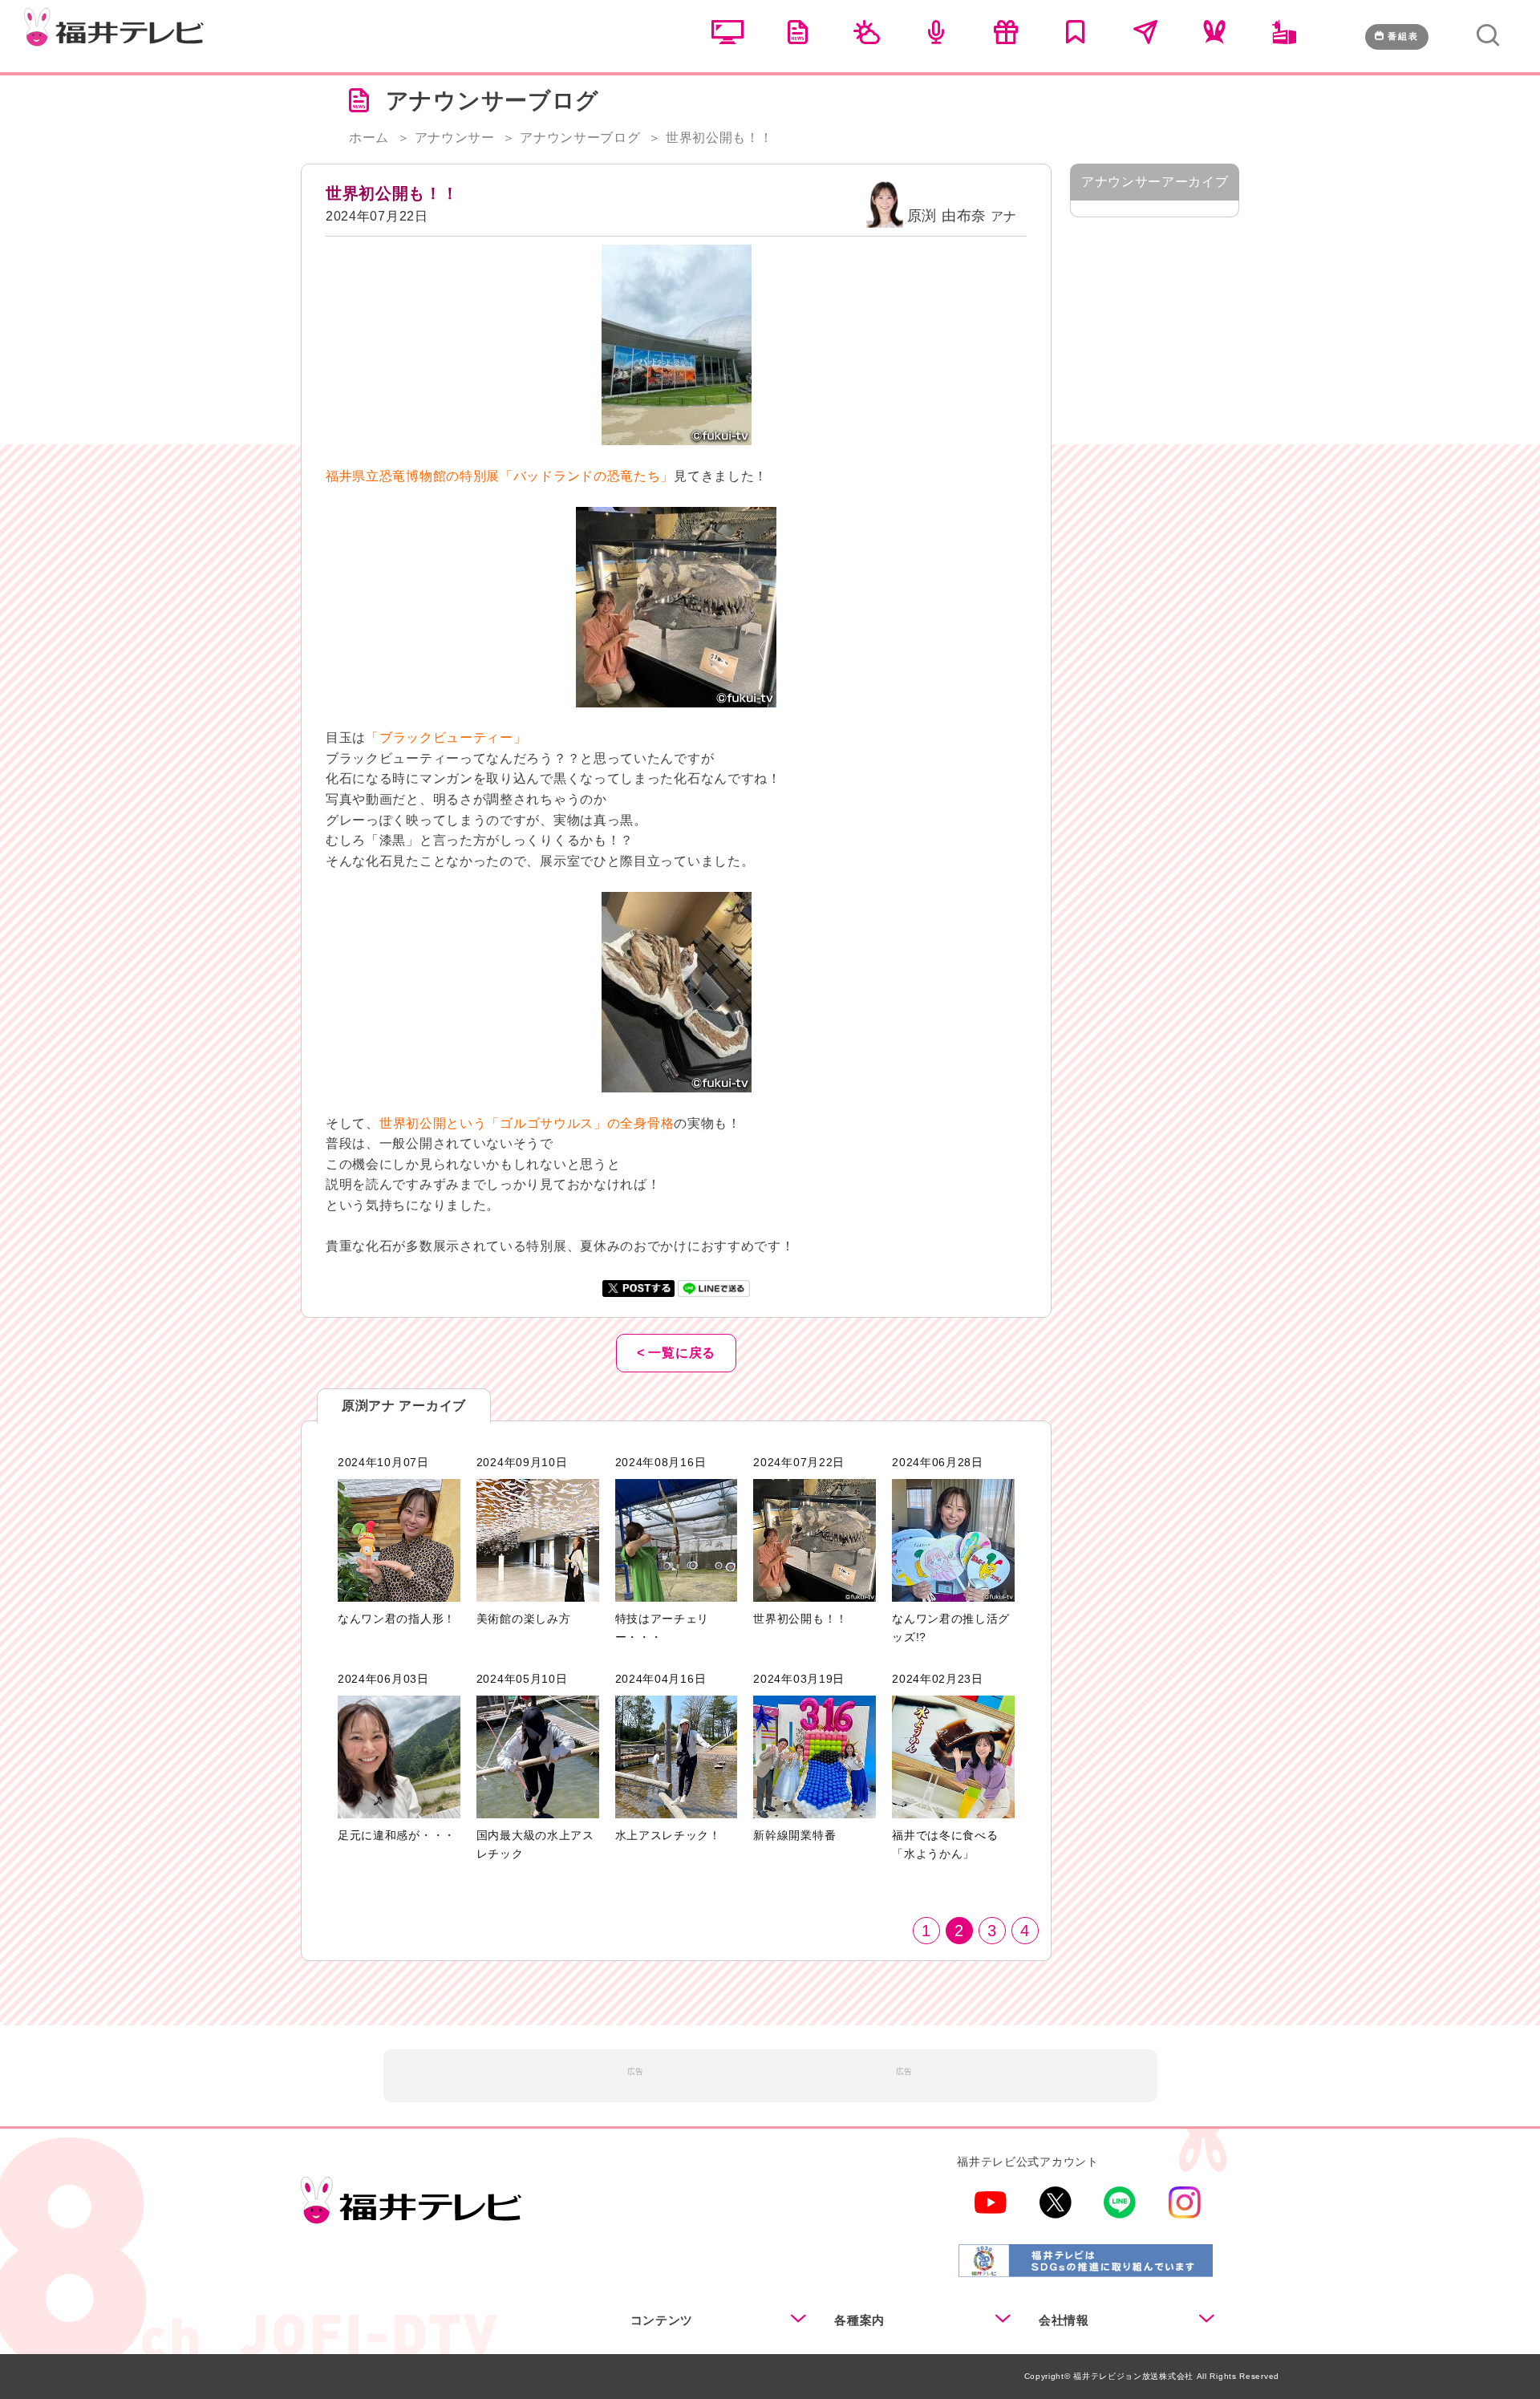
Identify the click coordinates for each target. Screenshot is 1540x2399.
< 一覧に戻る (676, 1353)
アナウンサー (455, 138)
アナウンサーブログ (580, 138)
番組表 (1403, 36)
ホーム (369, 138)
